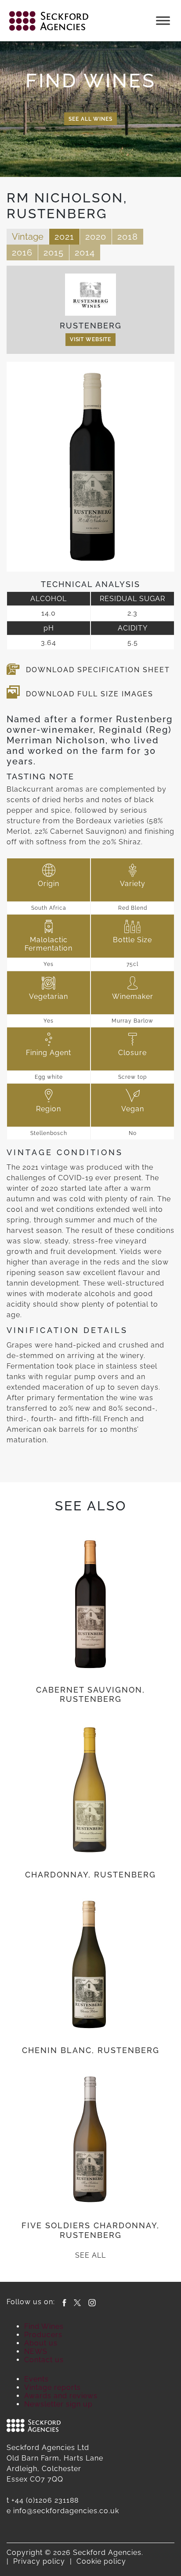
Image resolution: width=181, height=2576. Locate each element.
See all (90, 2255)
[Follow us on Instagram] (92, 2302)
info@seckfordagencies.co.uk (66, 2511)
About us (41, 2343)
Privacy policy (39, 2561)
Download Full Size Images (90, 694)
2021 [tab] (64, 237)
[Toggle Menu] (163, 20)
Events (36, 2379)
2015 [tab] (54, 252)
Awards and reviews (61, 2396)
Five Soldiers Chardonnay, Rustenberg (90, 2230)
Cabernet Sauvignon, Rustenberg (90, 1695)
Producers (43, 2335)
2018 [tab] (128, 237)
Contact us (44, 2360)
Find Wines (44, 2326)
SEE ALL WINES (90, 119)
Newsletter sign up (58, 2404)
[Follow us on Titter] (77, 2302)
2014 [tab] (85, 252)
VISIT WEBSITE (90, 339)
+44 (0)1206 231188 (45, 2500)
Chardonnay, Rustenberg (90, 1875)
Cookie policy (101, 2561)
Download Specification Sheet (98, 670)
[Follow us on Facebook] (64, 2302)
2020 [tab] (96, 237)
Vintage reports (52, 2387)
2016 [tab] (22, 252)
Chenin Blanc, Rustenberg (91, 2050)
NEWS (36, 2351)
